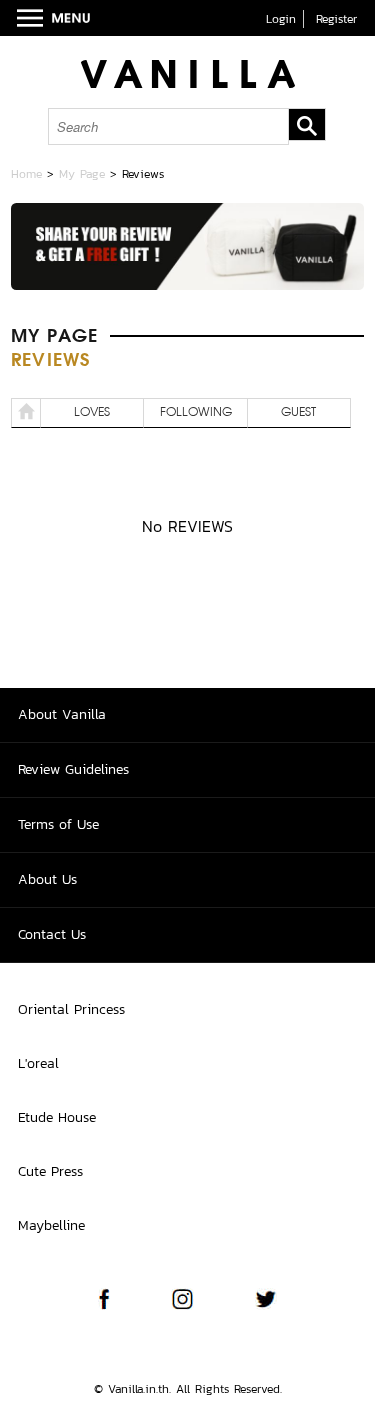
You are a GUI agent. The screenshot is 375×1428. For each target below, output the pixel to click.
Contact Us (52, 934)
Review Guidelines (73, 769)
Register (336, 19)
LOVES (92, 413)
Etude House (57, 1117)
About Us (47, 879)
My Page (82, 174)
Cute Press (50, 1171)
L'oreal (38, 1063)
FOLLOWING (196, 413)
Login (281, 19)
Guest (298, 413)
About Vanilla (62, 714)
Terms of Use (58, 824)
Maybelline (51, 1225)
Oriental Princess (71, 1009)
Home (26, 174)
